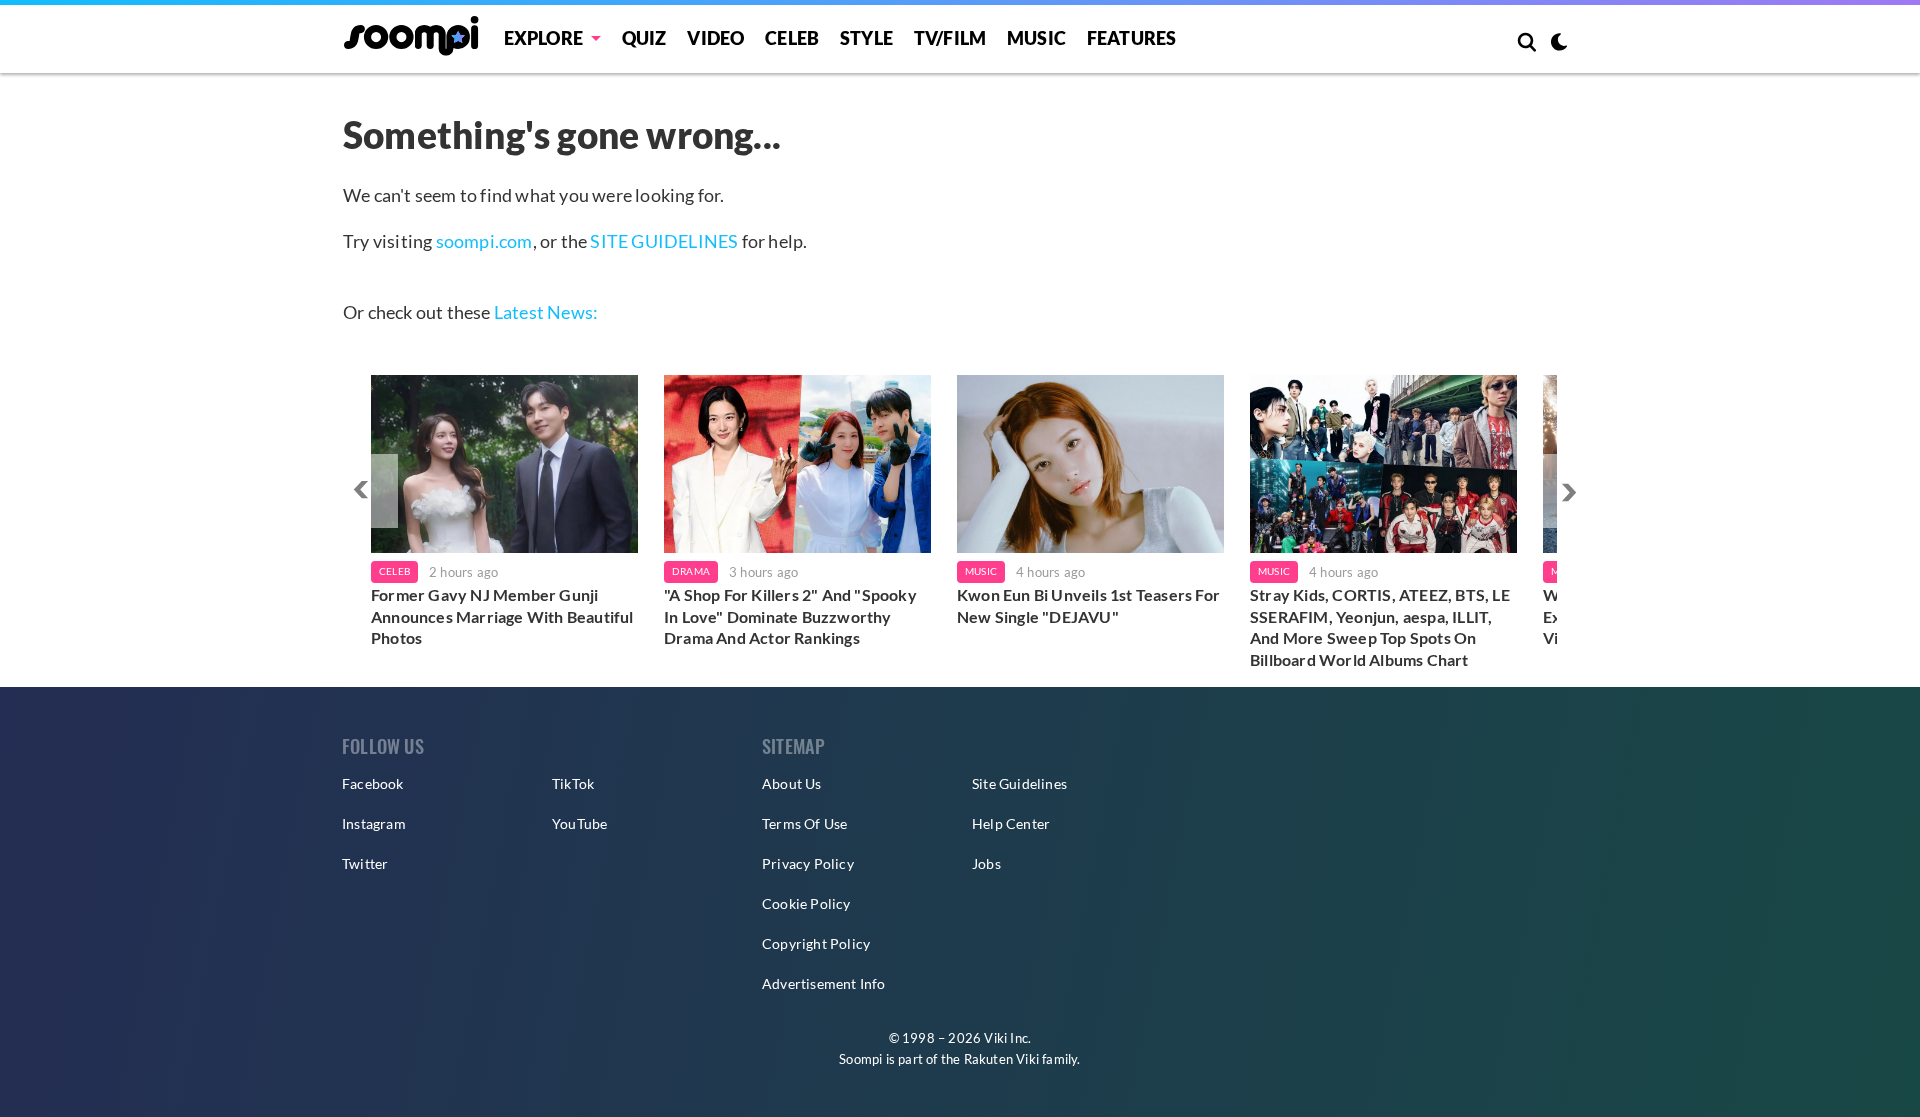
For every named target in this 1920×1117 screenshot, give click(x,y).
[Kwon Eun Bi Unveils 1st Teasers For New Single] (1090, 464)
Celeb (792, 38)
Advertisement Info (824, 983)
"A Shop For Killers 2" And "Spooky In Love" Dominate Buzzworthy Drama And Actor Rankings (790, 616)
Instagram (374, 823)
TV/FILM (950, 38)
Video (715, 38)
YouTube (579, 823)
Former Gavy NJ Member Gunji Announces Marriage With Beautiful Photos (502, 616)
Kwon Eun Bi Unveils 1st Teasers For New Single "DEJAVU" (1088, 605)
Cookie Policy (806, 903)
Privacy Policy (808, 863)
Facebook (373, 783)
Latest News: (546, 312)
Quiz (644, 38)
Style (866, 38)
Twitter (365, 863)
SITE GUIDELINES (664, 241)
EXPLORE (543, 38)
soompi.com (484, 241)
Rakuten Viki (1001, 1059)
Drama (691, 571)
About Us (792, 783)
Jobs (986, 863)
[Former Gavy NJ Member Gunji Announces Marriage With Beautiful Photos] (504, 464)
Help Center (1011, 823)
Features (1132, 38)
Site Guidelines (1019, 783)
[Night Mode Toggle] (1559, 44)
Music (1036, 38)
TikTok (573, 783)
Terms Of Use (804, 823)
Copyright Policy (816, 943)
